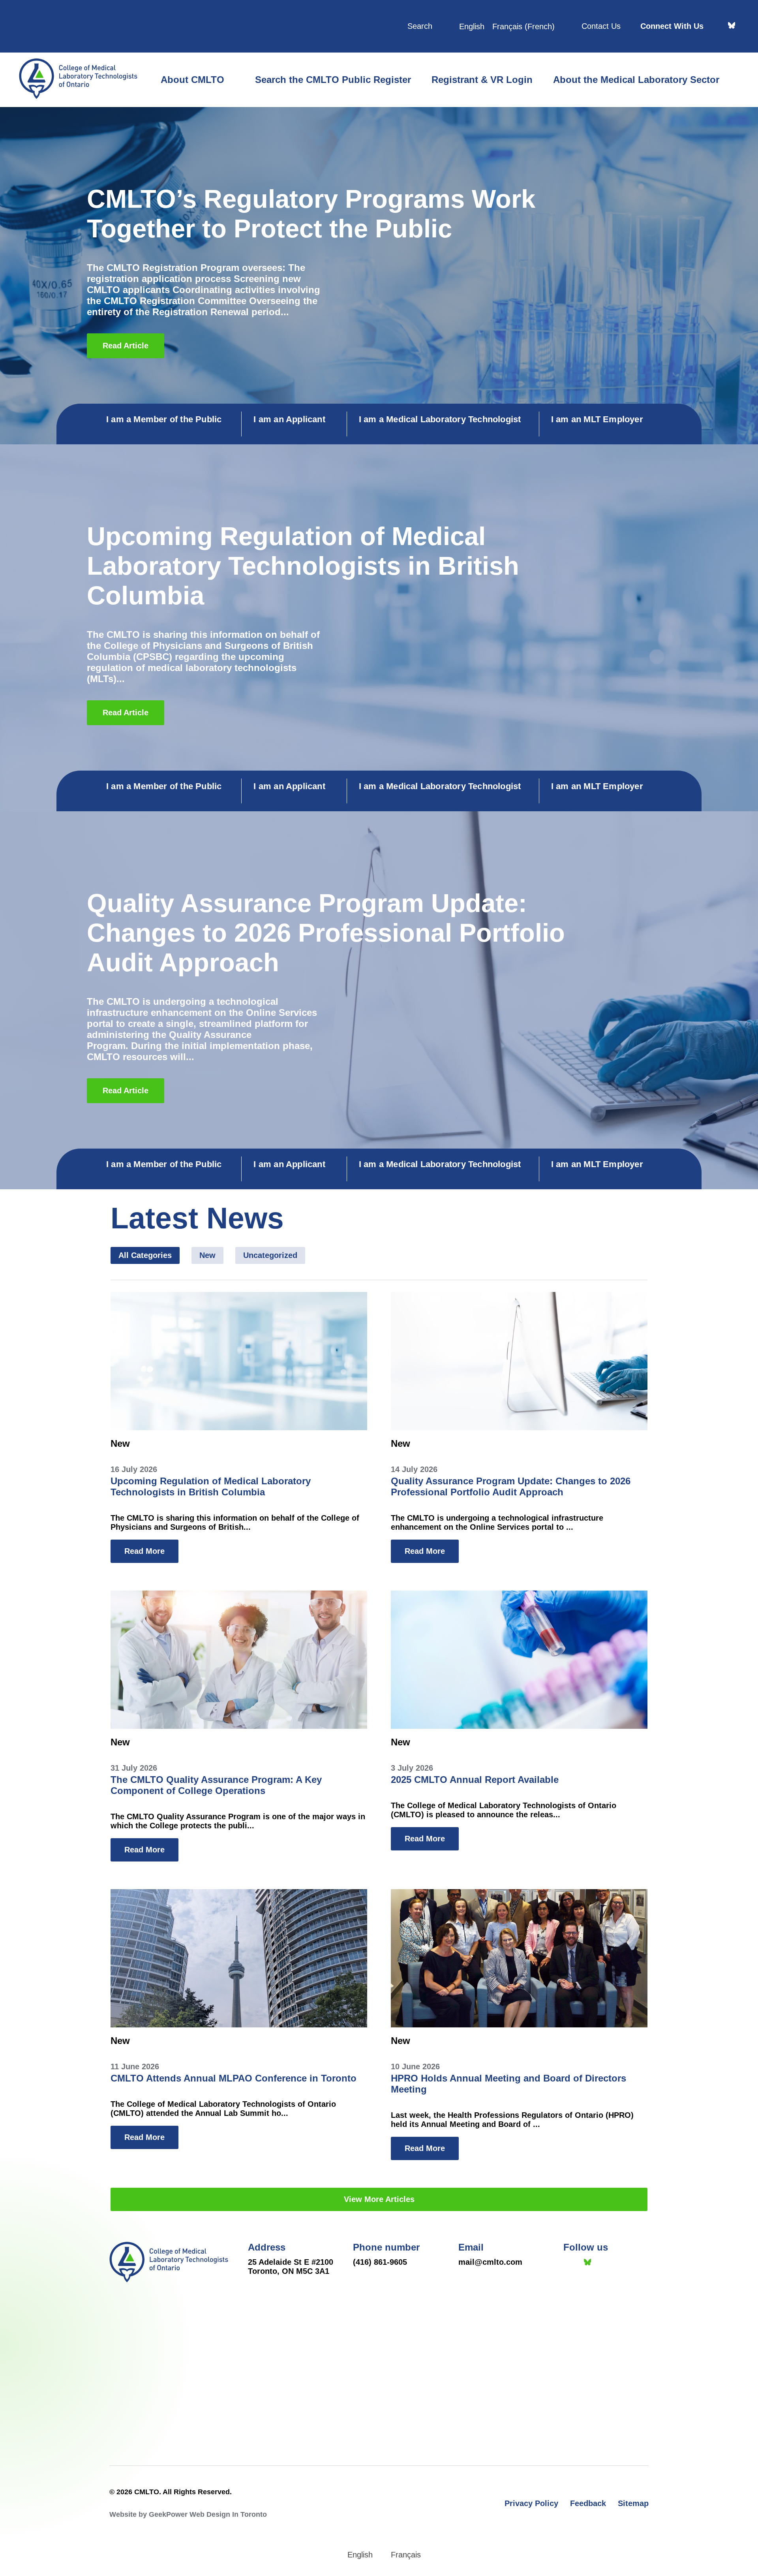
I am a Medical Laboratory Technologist (440, 419)
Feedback (588, 2503)
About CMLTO (192, 80)
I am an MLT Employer (597, 419)
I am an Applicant (289, 419)
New (207, 1255)
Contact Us (601, 26)
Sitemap (633, 2503)
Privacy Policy (531, 2503)
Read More (144, 1551)
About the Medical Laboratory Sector (636, 80)
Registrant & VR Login (482, 80)
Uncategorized (270, 1255)
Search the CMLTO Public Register (333, 80)
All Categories (145, 1255)
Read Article (126, 346)
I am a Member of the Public (164, 419)
